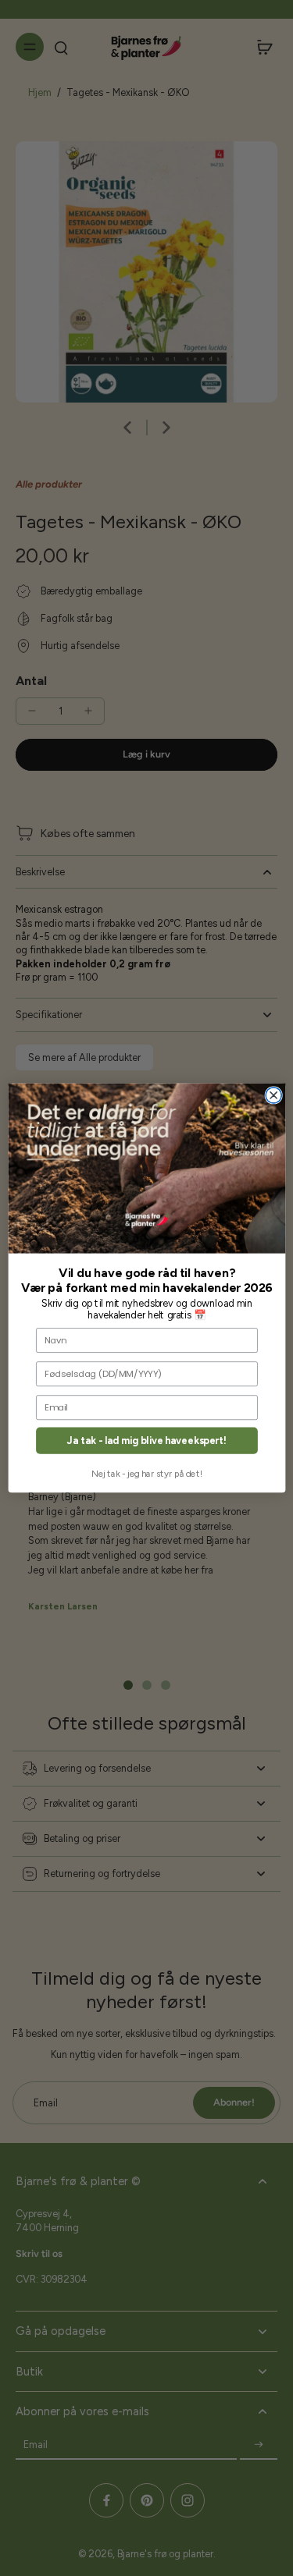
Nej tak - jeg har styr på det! (147, 1474)
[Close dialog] (273, 1095)
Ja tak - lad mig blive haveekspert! (147, 1441)
